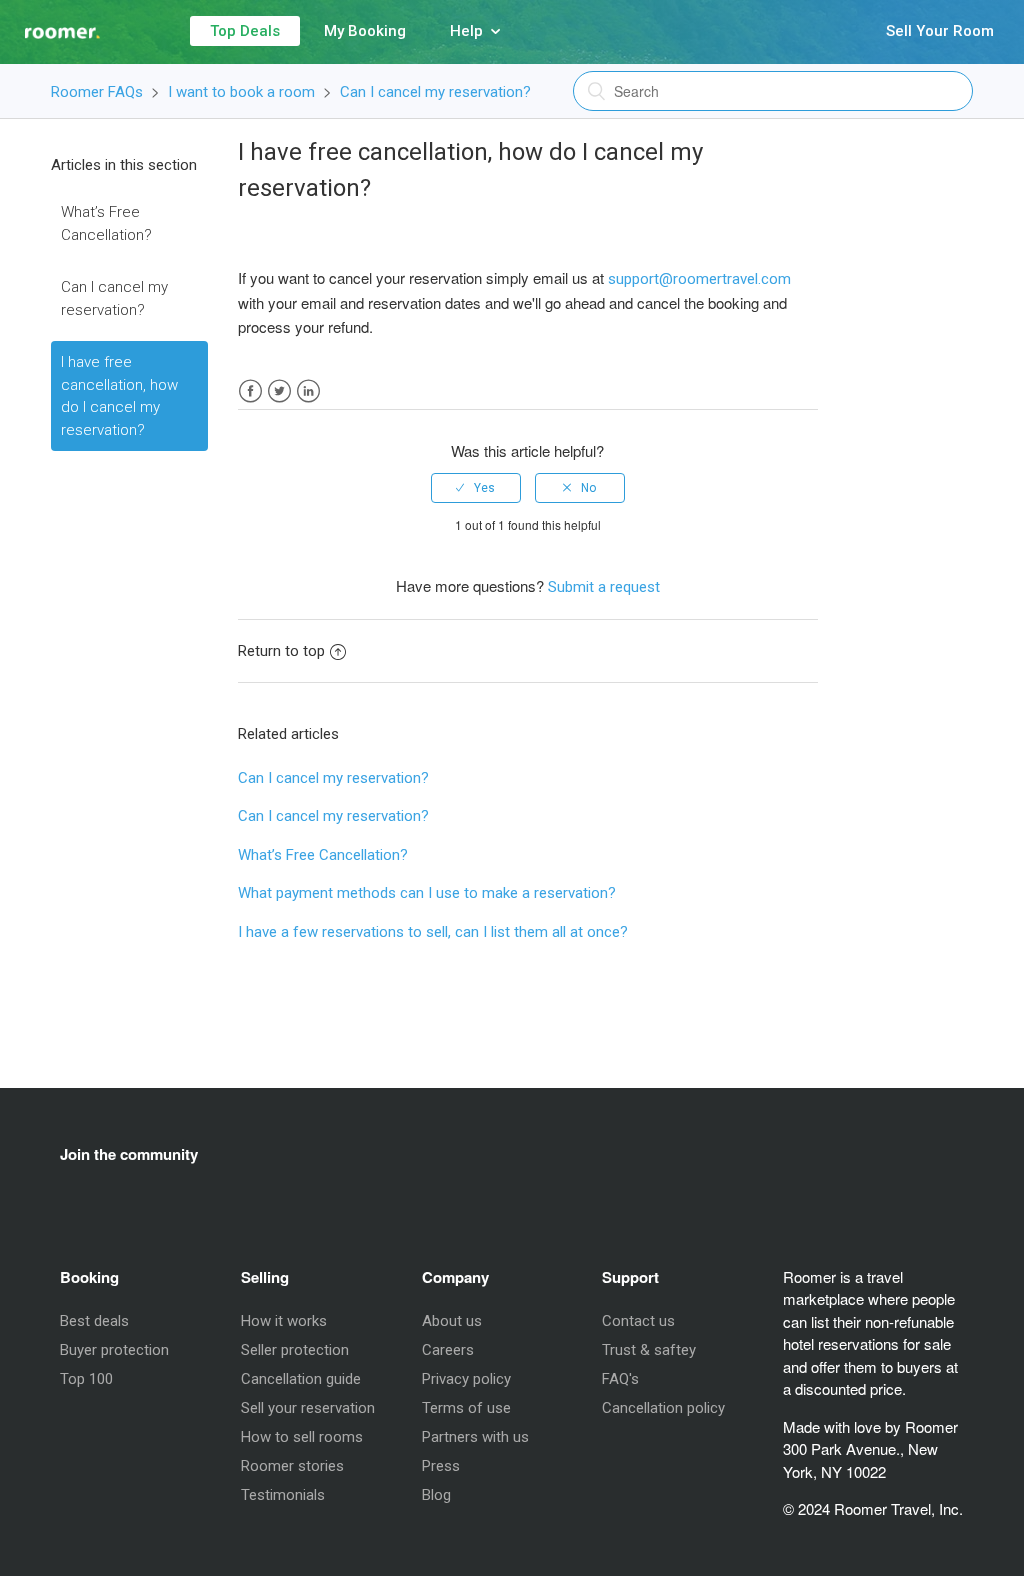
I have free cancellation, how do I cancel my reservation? (119, 396)
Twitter (279, 391)
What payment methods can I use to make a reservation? (427, 893)
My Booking (365, 31)
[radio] (476, 488)
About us (452, 1321)
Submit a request (604, 587)
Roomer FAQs (97, 92)
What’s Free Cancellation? (106, 223)
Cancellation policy (663, 1408)
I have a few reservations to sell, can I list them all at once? (433, 932)
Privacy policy (466, 1379)
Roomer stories (292, 1466)
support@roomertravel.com (699, 279)
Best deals (94, 1321)
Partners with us (475, 1437)
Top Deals (245, 31)
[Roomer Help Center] (50, 23)
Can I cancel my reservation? (435, 92)
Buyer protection (114, 1350)
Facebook (250, 391)
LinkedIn (308, 391)
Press (441, 1466)
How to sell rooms (302, 1437)
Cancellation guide (301, 1379)
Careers (448, 1350)
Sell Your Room (940, 31)
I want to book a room (241, 92)
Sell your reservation (308, 1408)
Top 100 (86, 1379)
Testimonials (283, 1495)
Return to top (281, 651)
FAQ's (620, 1379)
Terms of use (466, 1408)
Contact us (638, 1321)
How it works (284, 1321)
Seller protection (295, 1350)
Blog (436, 1495)
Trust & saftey (649, 1350)
